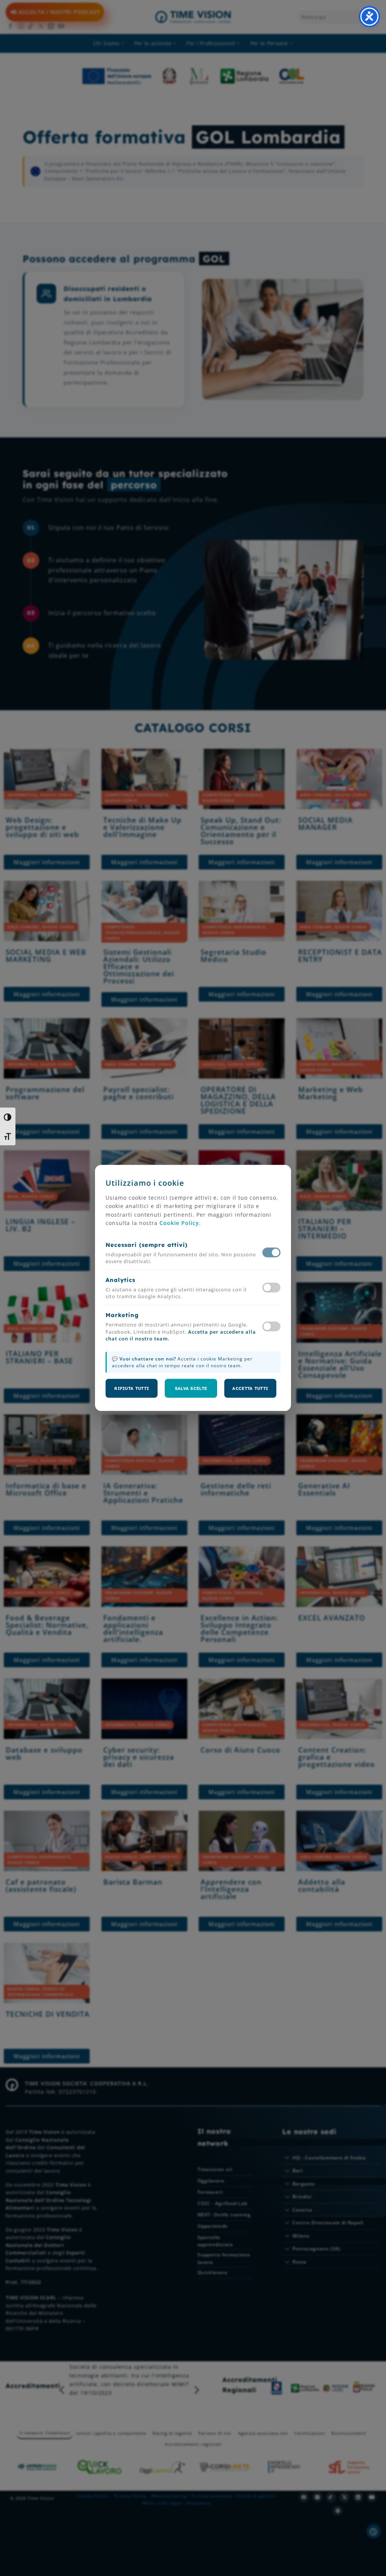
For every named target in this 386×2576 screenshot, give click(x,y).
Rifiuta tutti (132, 1388)
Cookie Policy (179, 1223)
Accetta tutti (250, 1388)
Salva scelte (191, 1388)
